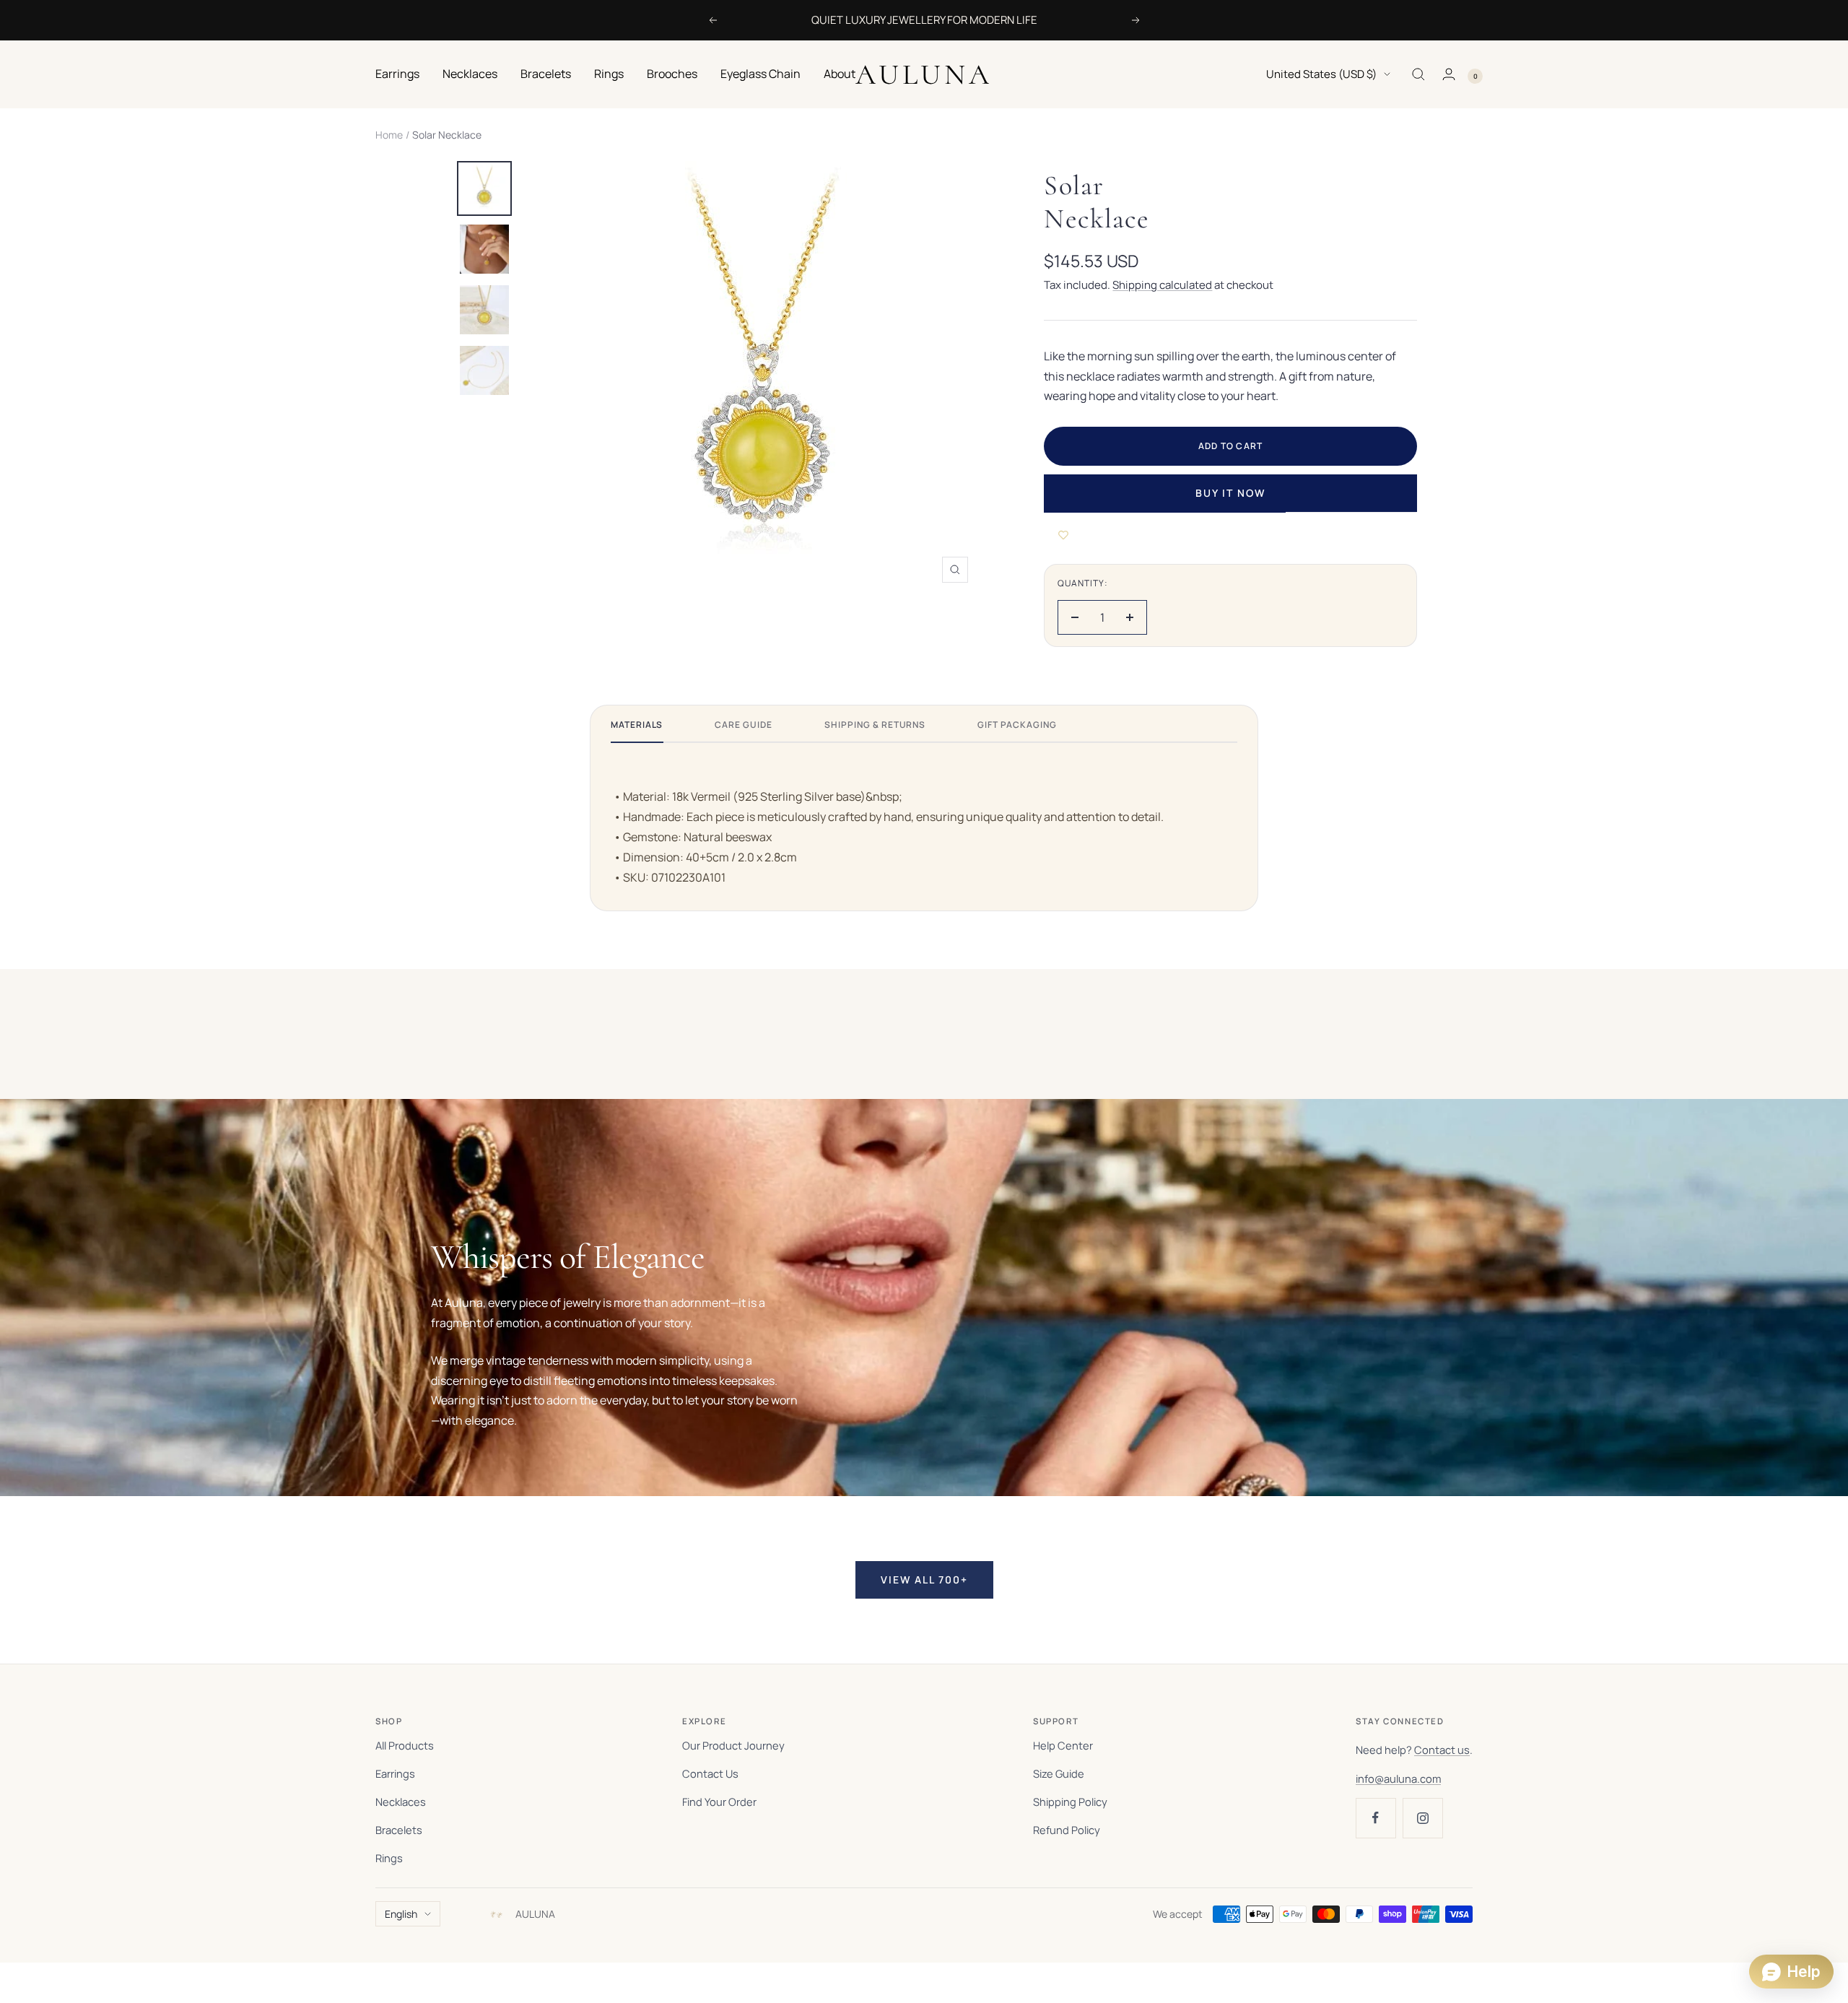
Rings (609, 74)
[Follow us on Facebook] (1376, 1818)
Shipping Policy (1070, 1802)
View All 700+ (924, 1580)
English (401, 1914)
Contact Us (710, 1773)
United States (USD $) (1321, 74)
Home (389, 135)
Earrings (397, 74)
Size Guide (1059, 1773)
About (840, 74)
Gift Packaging (1017, 725)
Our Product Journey (733, 1745)
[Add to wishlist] (1063, 535)
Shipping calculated (1162, 285)
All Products (405, 1745)
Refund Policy (1067, 1830)
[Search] (1418, 74)
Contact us (1442, 1750)
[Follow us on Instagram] (1422, 1818)
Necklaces (470, 74)
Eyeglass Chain (760, 74)
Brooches (672, 74)
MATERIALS (637, 725)
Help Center (1063, 1745)
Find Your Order (719, 1802)
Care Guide (744, 725)
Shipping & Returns (875, 725)
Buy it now (1230, 493)
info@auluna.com (1398, 1778)
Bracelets (546, 74)
